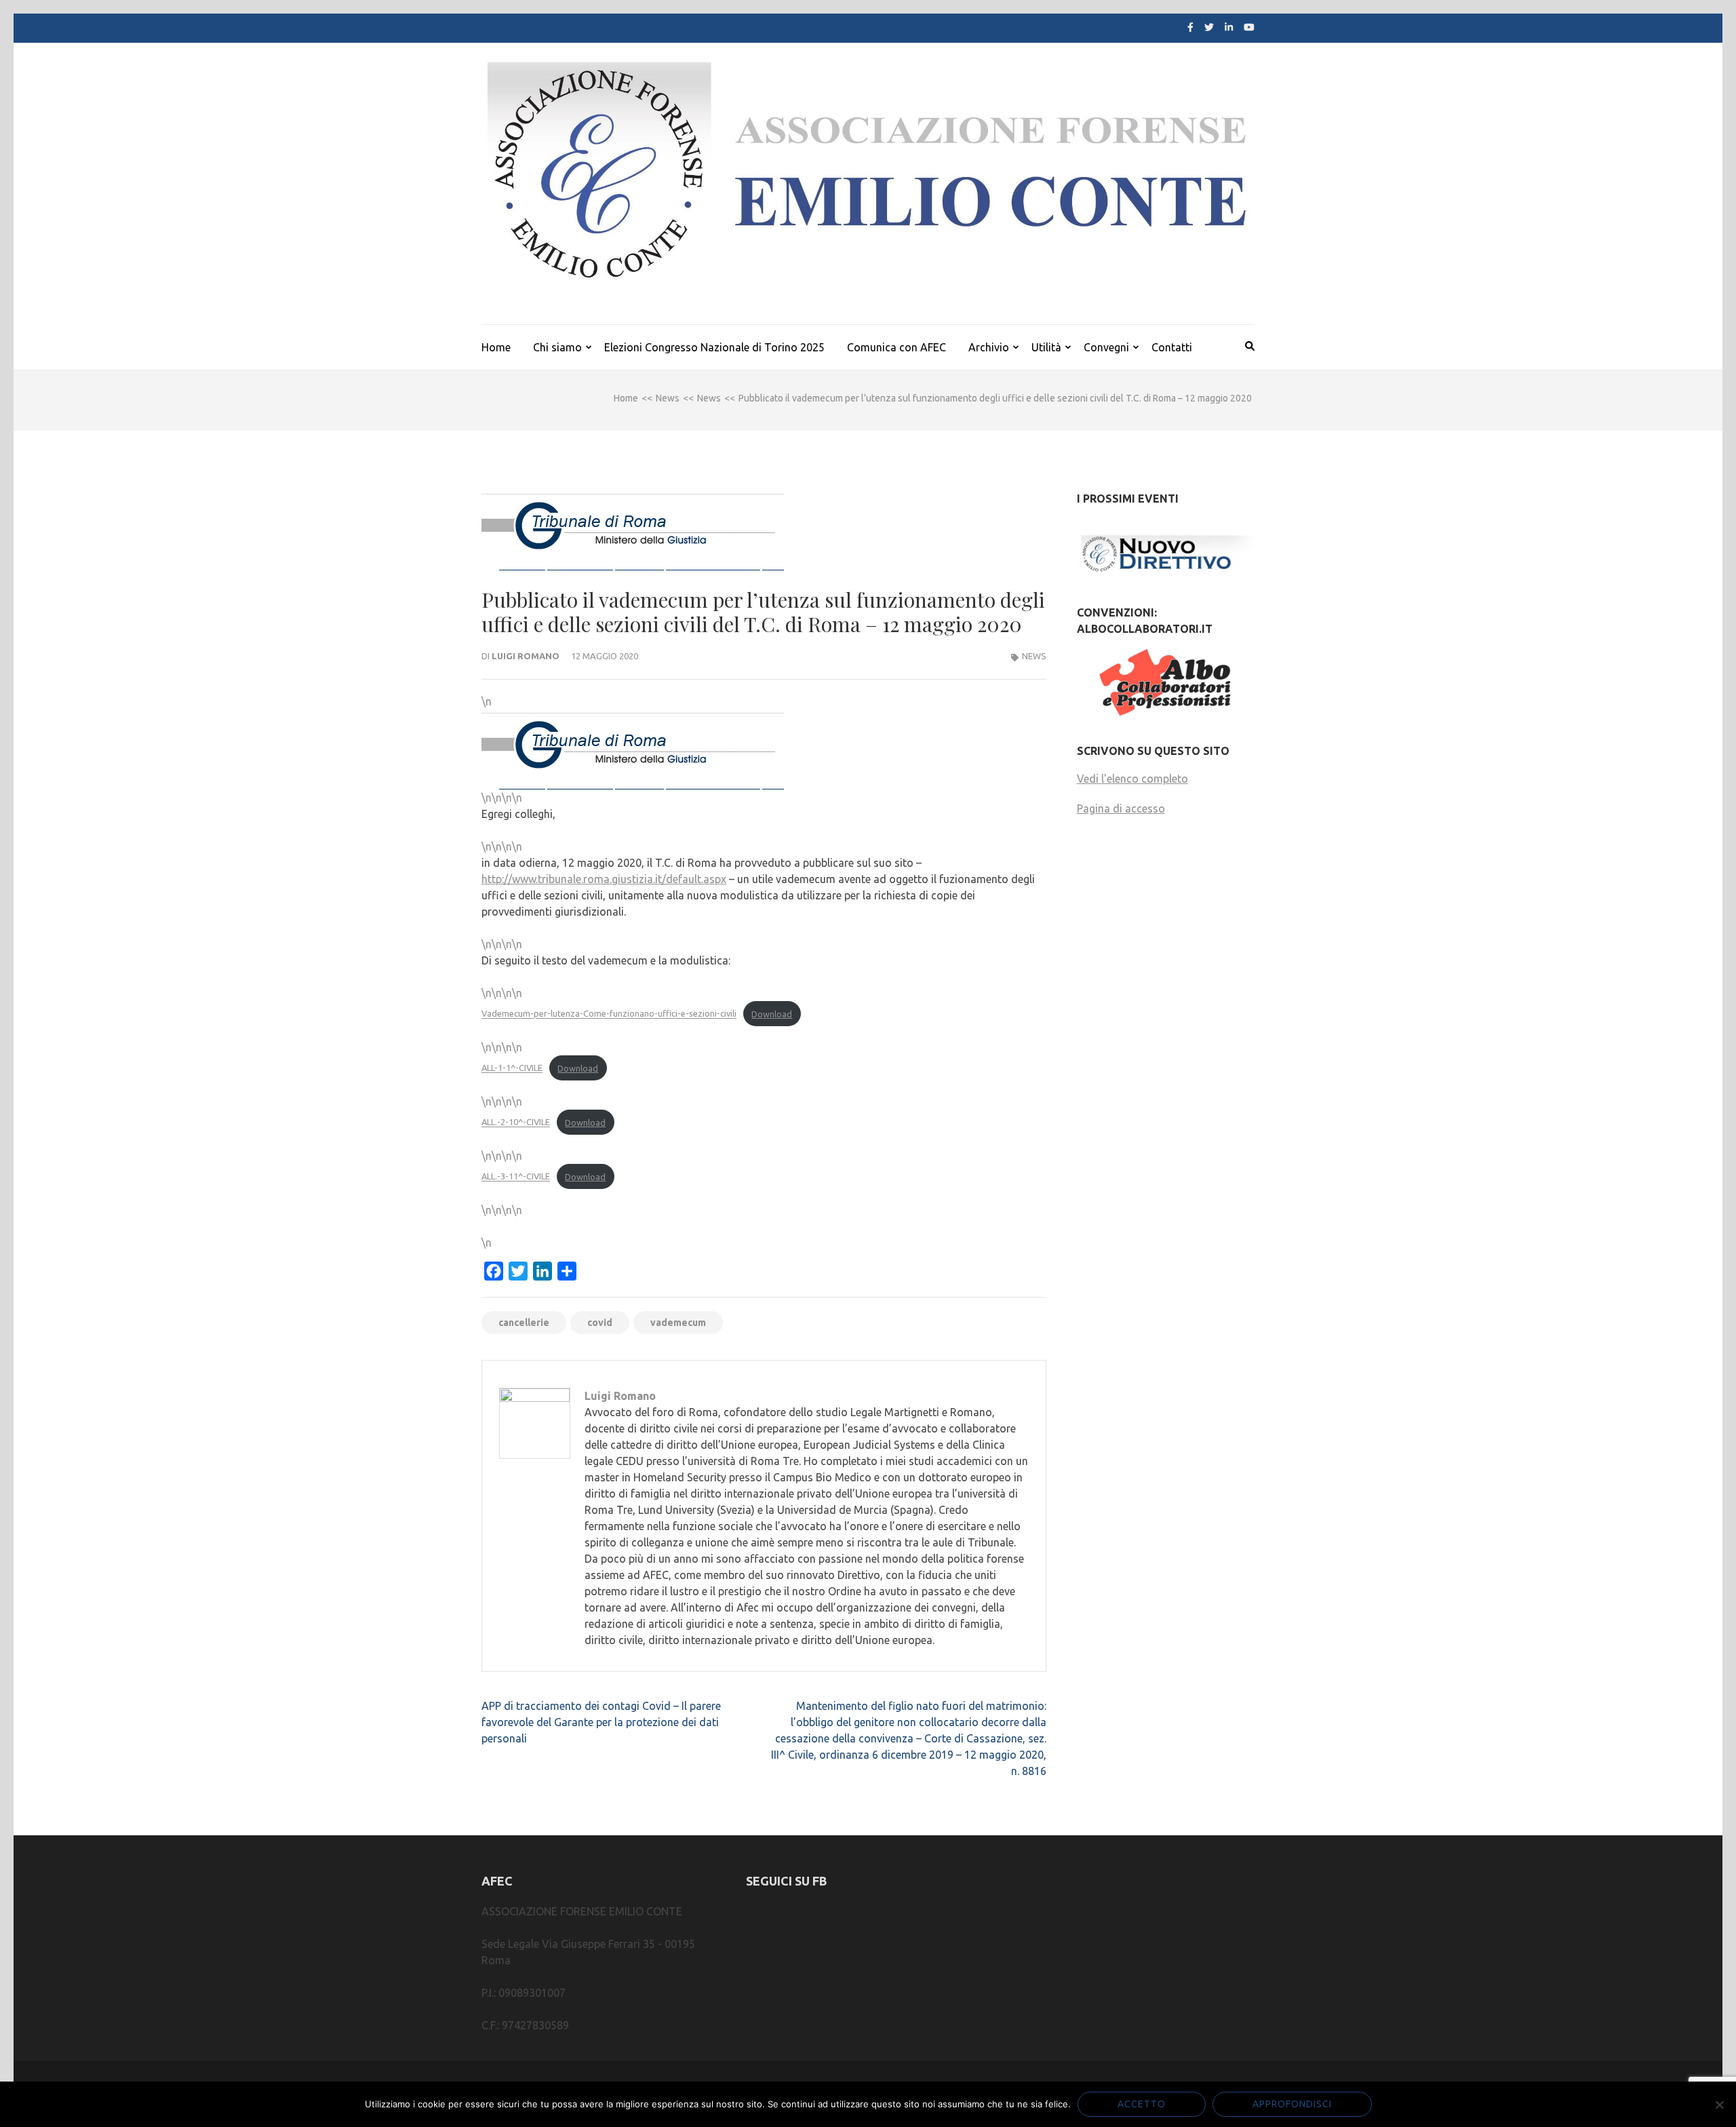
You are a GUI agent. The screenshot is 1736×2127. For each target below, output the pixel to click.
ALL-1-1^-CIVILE (512, 1068)
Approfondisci (1292, 2104)
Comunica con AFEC (896, 347)
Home (496, 347)
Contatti (1172, 347)
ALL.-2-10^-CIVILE (516, 1123)
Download (772, 1014)
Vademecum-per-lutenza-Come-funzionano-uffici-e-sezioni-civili (609, 1014)
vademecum (678, 1323)
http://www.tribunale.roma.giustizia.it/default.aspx (604, 879)
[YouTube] (1249, 27)
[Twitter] (1209, 27)
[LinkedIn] (1229, 27)
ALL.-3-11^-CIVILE (516, 1177)
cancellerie (524, 1323)
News (1034, 656)
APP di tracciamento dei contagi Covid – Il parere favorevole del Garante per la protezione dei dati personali (601, 1722)
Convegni (1106, 347)
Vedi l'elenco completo (1132, 779)
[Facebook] (1190, 27)
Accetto (1142, 2104)
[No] (1719, 2105)
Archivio (989, 347)
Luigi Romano (526, 656)
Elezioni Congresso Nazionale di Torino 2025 (714, 347)
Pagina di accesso (1121, 808)
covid (600, 1323)
